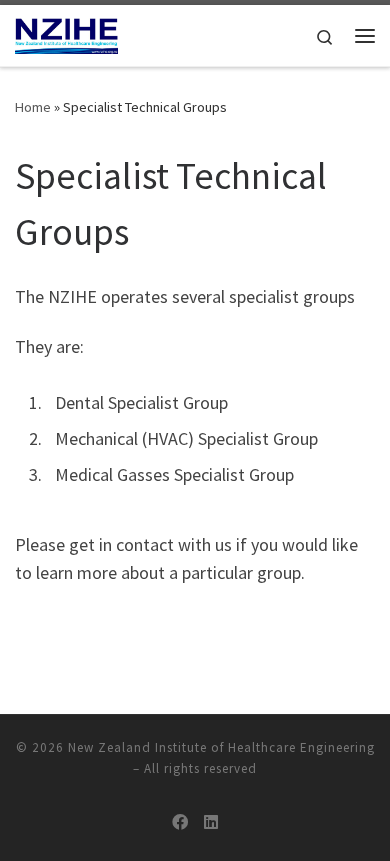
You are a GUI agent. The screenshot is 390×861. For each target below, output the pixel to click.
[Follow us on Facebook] (180, 822)
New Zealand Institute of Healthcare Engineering (221, 747)
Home (33, 107)
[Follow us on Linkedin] (211, 822)
